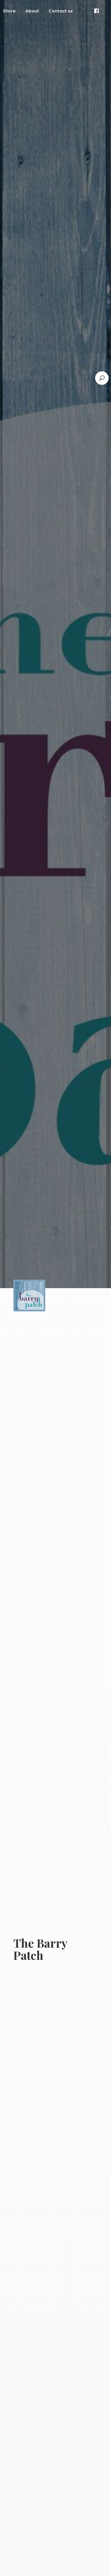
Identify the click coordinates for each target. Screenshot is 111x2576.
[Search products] (102, 378)
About (32, 11)
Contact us (61, 11)
